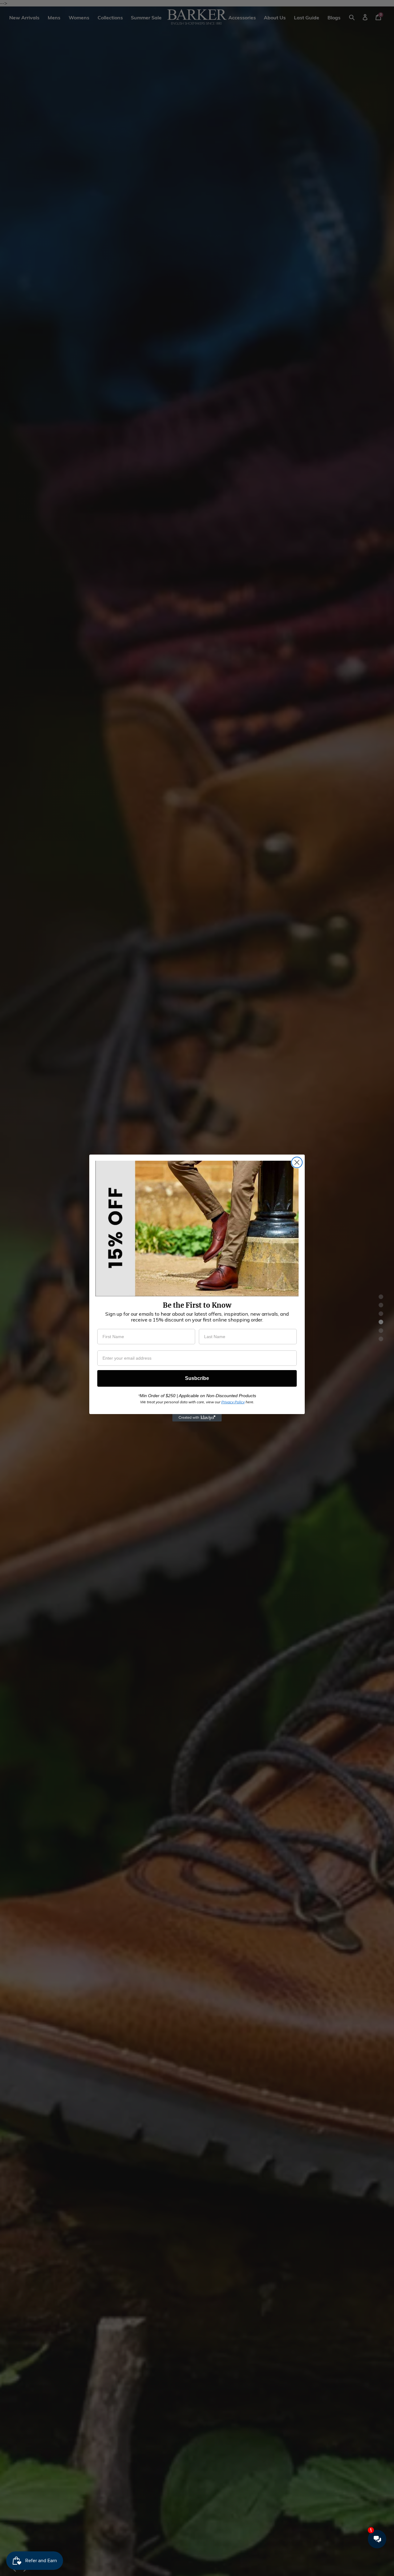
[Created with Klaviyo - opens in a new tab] (197, 1418)
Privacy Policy (233, 1402)
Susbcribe (197, 1378)
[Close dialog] (297, 1162)
